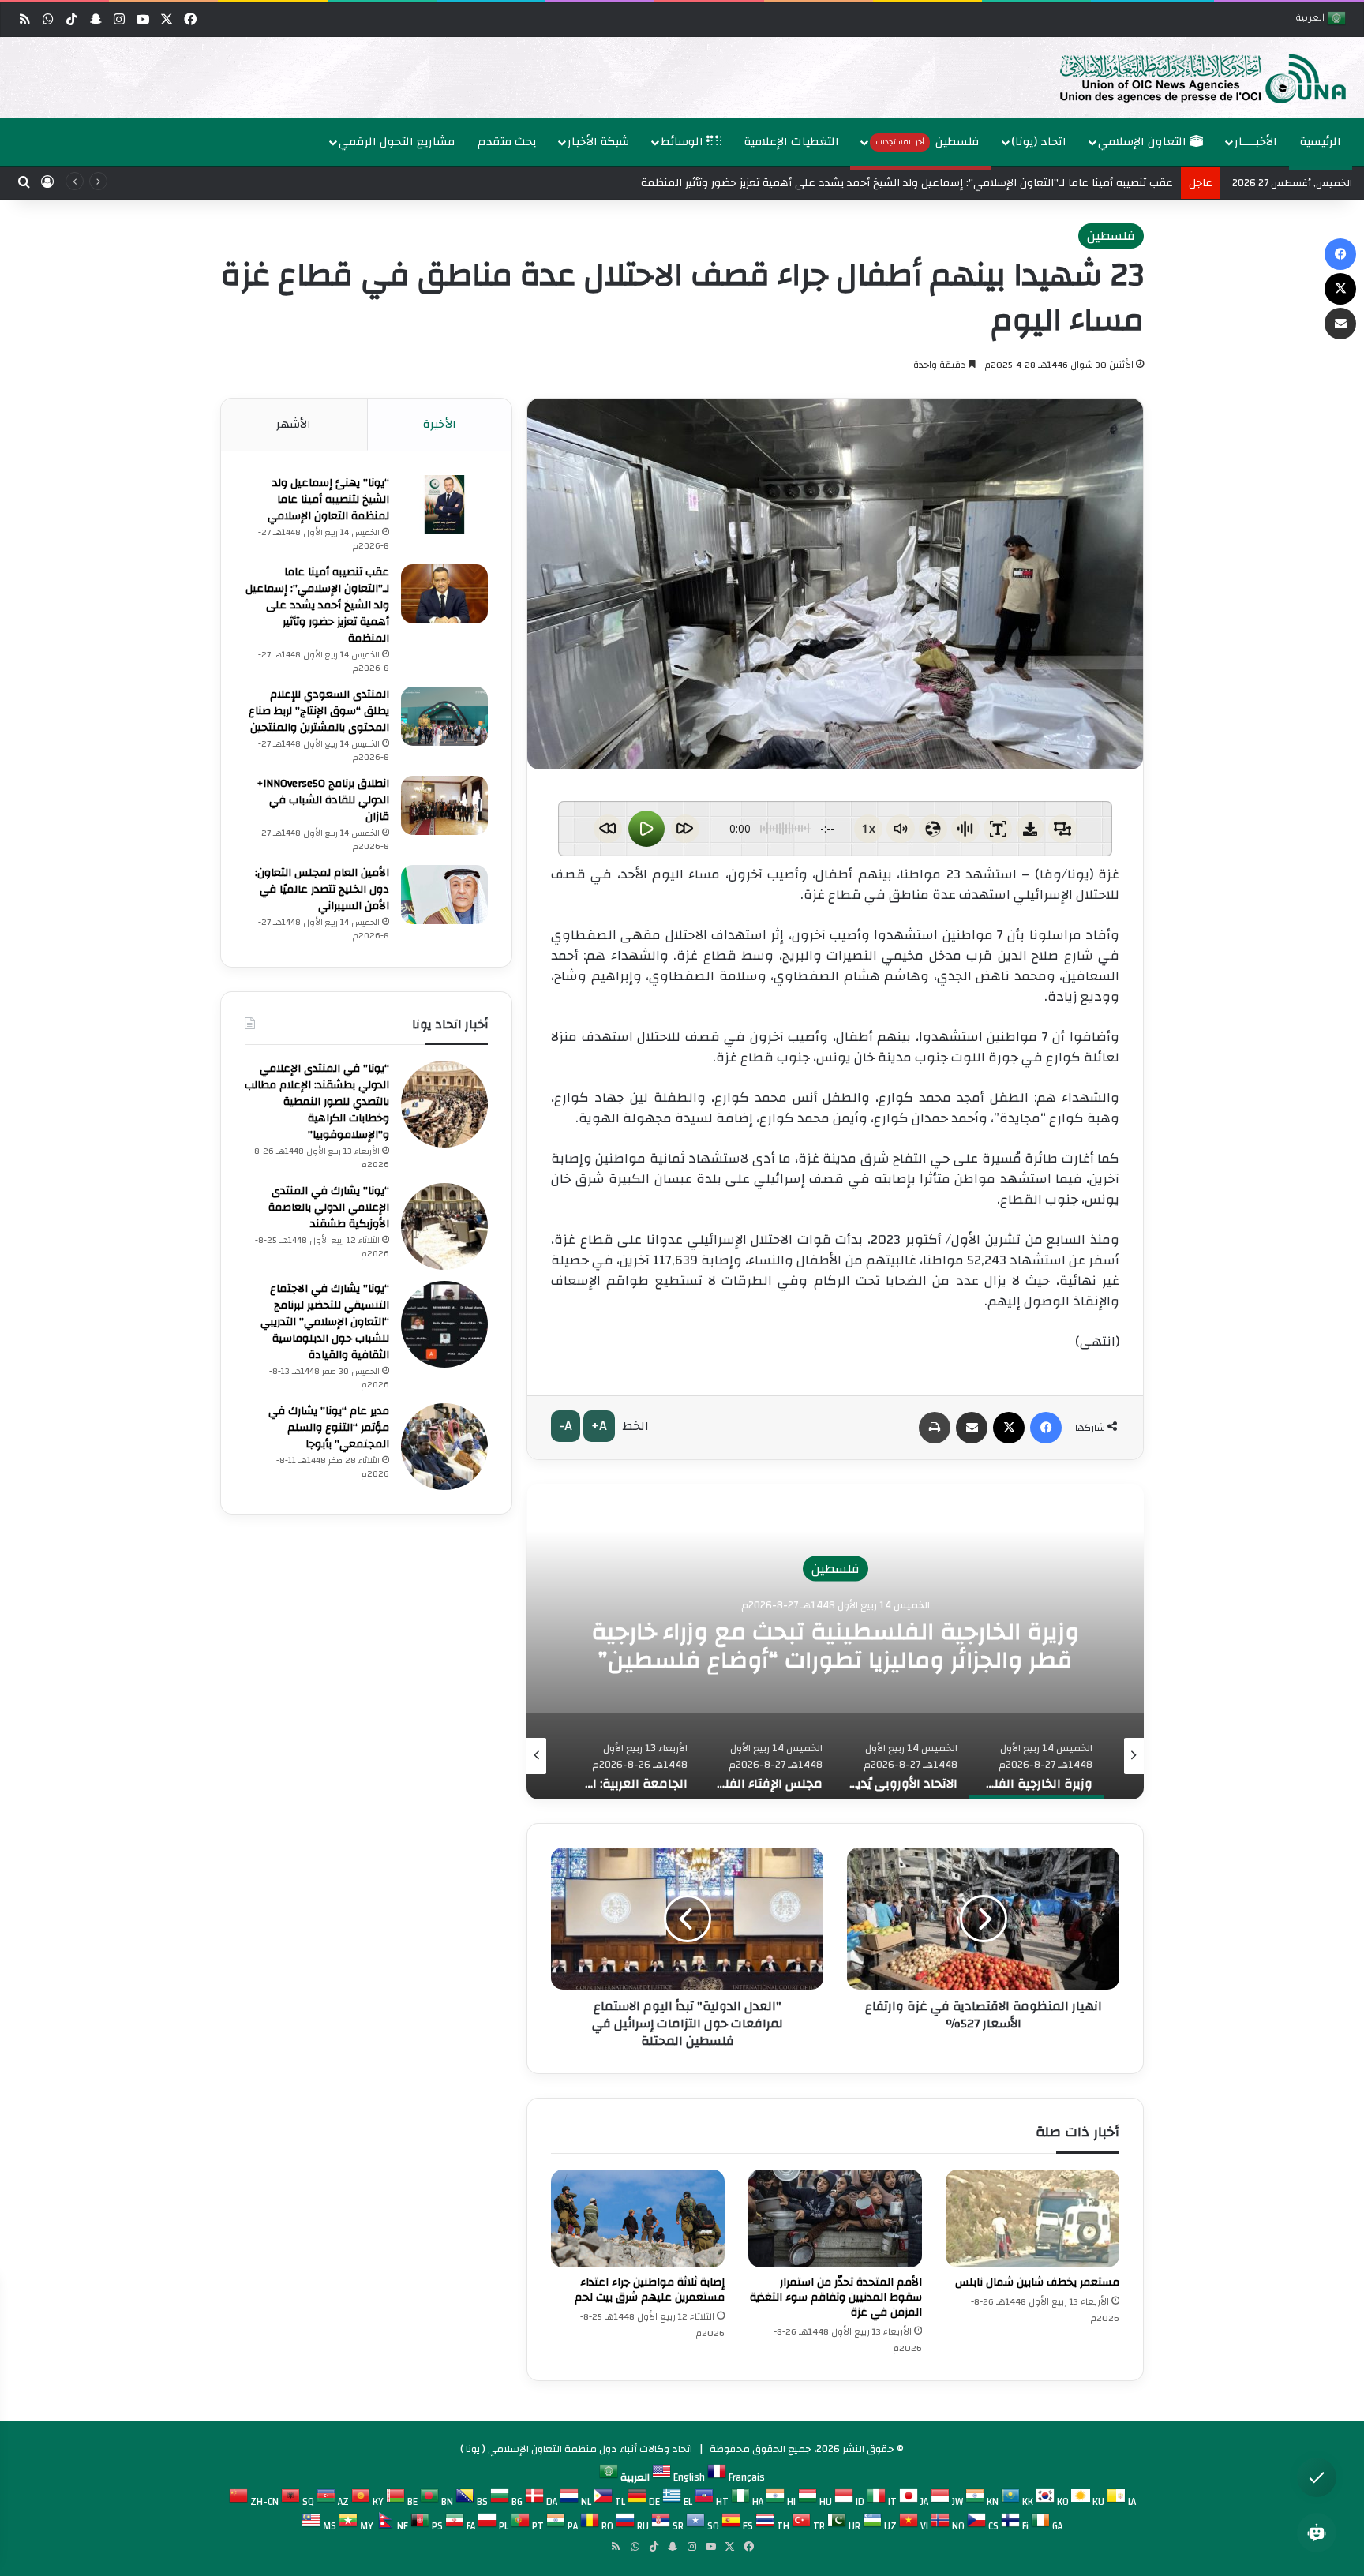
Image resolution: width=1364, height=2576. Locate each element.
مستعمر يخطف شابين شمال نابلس (1037, 2282)
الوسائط (684, 142)
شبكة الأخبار (598, 142)
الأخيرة (440, 424)
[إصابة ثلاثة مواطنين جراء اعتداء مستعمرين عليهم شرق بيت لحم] (638, 2218)
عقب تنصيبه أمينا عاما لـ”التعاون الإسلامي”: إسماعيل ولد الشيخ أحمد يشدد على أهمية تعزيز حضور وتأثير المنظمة (317, 605)
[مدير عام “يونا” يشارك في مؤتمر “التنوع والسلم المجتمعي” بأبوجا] (444, 1447)
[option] (686, 77)
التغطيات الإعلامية (792, 142)
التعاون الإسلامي (1144, 142)
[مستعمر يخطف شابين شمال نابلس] (1032, 2218)
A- (566, 1426)
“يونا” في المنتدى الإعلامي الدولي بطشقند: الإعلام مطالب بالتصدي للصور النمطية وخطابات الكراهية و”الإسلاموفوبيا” (317, 1102)
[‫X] (1009, 1428)
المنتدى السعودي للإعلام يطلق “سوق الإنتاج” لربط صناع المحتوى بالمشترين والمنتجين (319, 711)
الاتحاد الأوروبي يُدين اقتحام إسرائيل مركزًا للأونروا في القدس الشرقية (835, 1646)
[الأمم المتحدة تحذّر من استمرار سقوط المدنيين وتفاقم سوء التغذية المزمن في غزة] (835, 2218)
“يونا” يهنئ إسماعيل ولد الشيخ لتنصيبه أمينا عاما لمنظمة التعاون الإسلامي (328, 500)
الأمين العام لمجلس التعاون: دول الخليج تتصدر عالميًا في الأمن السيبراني (322, 889)
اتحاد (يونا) (1039, 142)
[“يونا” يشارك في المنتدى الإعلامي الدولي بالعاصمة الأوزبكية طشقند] (444, 1226)
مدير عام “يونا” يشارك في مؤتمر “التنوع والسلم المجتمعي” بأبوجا (329, 1428)
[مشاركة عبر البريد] (972, 1428)
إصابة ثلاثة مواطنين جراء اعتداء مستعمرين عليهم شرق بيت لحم (650, 2290)
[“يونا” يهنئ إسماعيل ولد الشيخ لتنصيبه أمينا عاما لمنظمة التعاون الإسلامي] (444, 505)
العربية (1312, 19)
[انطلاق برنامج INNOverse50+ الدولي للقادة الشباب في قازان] (444, 805)
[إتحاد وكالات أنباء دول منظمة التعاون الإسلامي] (1186, 77)
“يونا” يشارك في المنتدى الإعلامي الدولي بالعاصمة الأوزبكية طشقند (329, 1207)
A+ (599, 1426)
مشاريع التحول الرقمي (397, 142)
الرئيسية (1321, 142)
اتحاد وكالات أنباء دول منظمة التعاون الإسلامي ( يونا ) (576, 2449)
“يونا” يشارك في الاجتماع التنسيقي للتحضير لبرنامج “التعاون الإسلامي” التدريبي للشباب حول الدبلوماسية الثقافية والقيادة (325, 1322)
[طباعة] (935, 1428)
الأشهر (294, 424)
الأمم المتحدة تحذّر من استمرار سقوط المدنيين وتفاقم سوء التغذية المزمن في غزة (836, 2297)
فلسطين (927, 142)
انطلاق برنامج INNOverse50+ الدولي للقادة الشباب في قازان (323, 800)
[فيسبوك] (1046, 1428)
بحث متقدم (507, 142)
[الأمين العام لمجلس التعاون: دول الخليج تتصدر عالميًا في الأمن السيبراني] (444, 895)
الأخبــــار (1256, 142)
